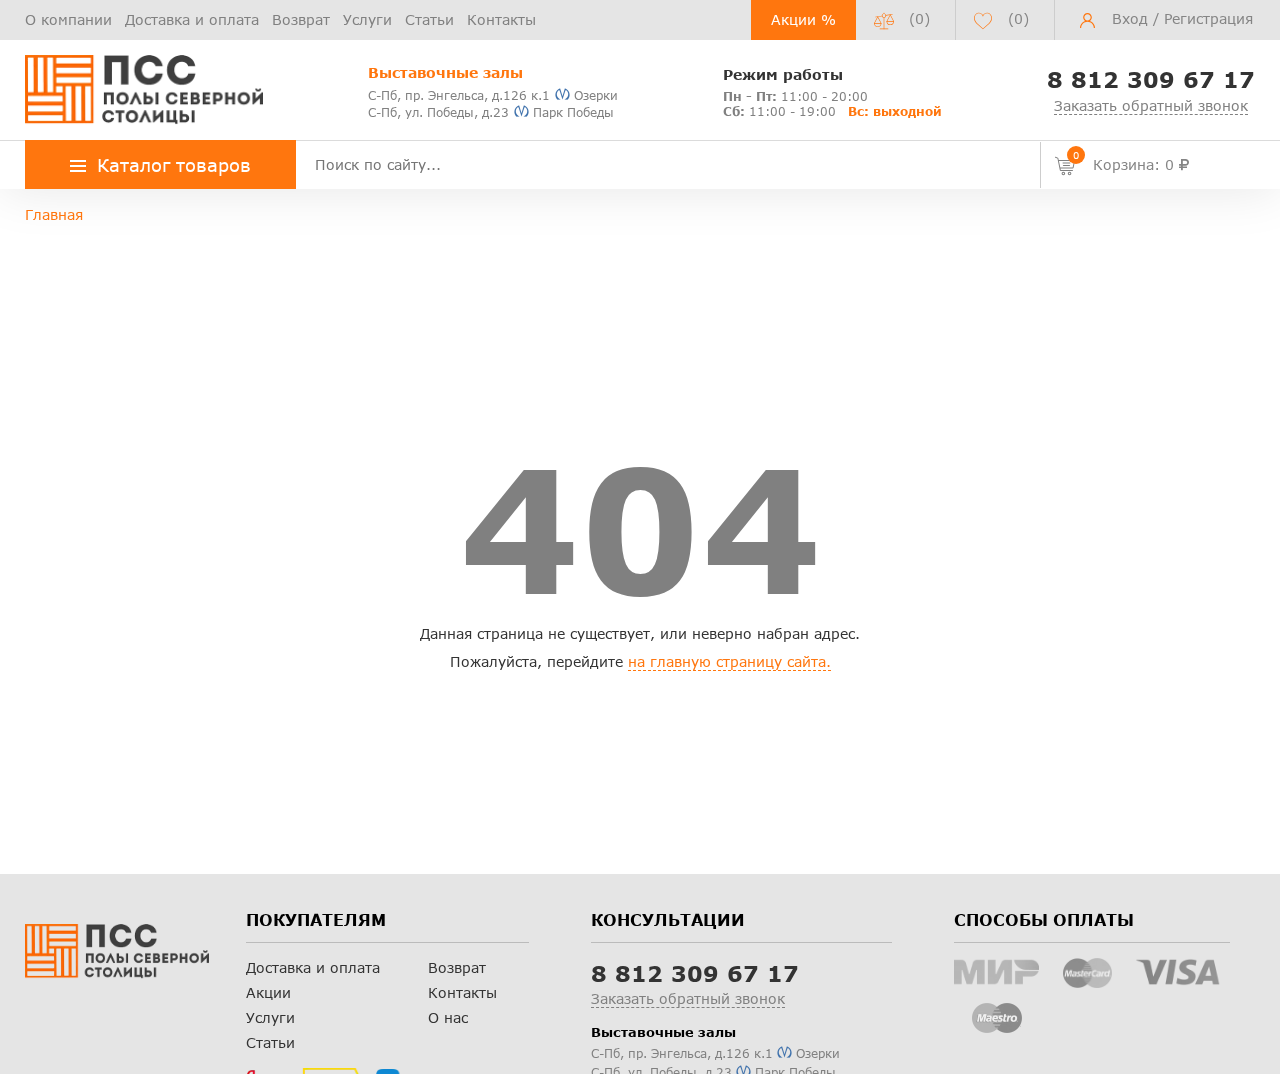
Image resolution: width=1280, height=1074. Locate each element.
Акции (268, 992)
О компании (68, 19)
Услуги (367, 19)
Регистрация (1208, 18)
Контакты (501, 19)
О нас (448, 1017)
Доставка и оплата (192, 19)
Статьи (429, 19)
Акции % (803, 19)
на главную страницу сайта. (729, 661)
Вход (1130, 18)
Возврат (301, 19)
